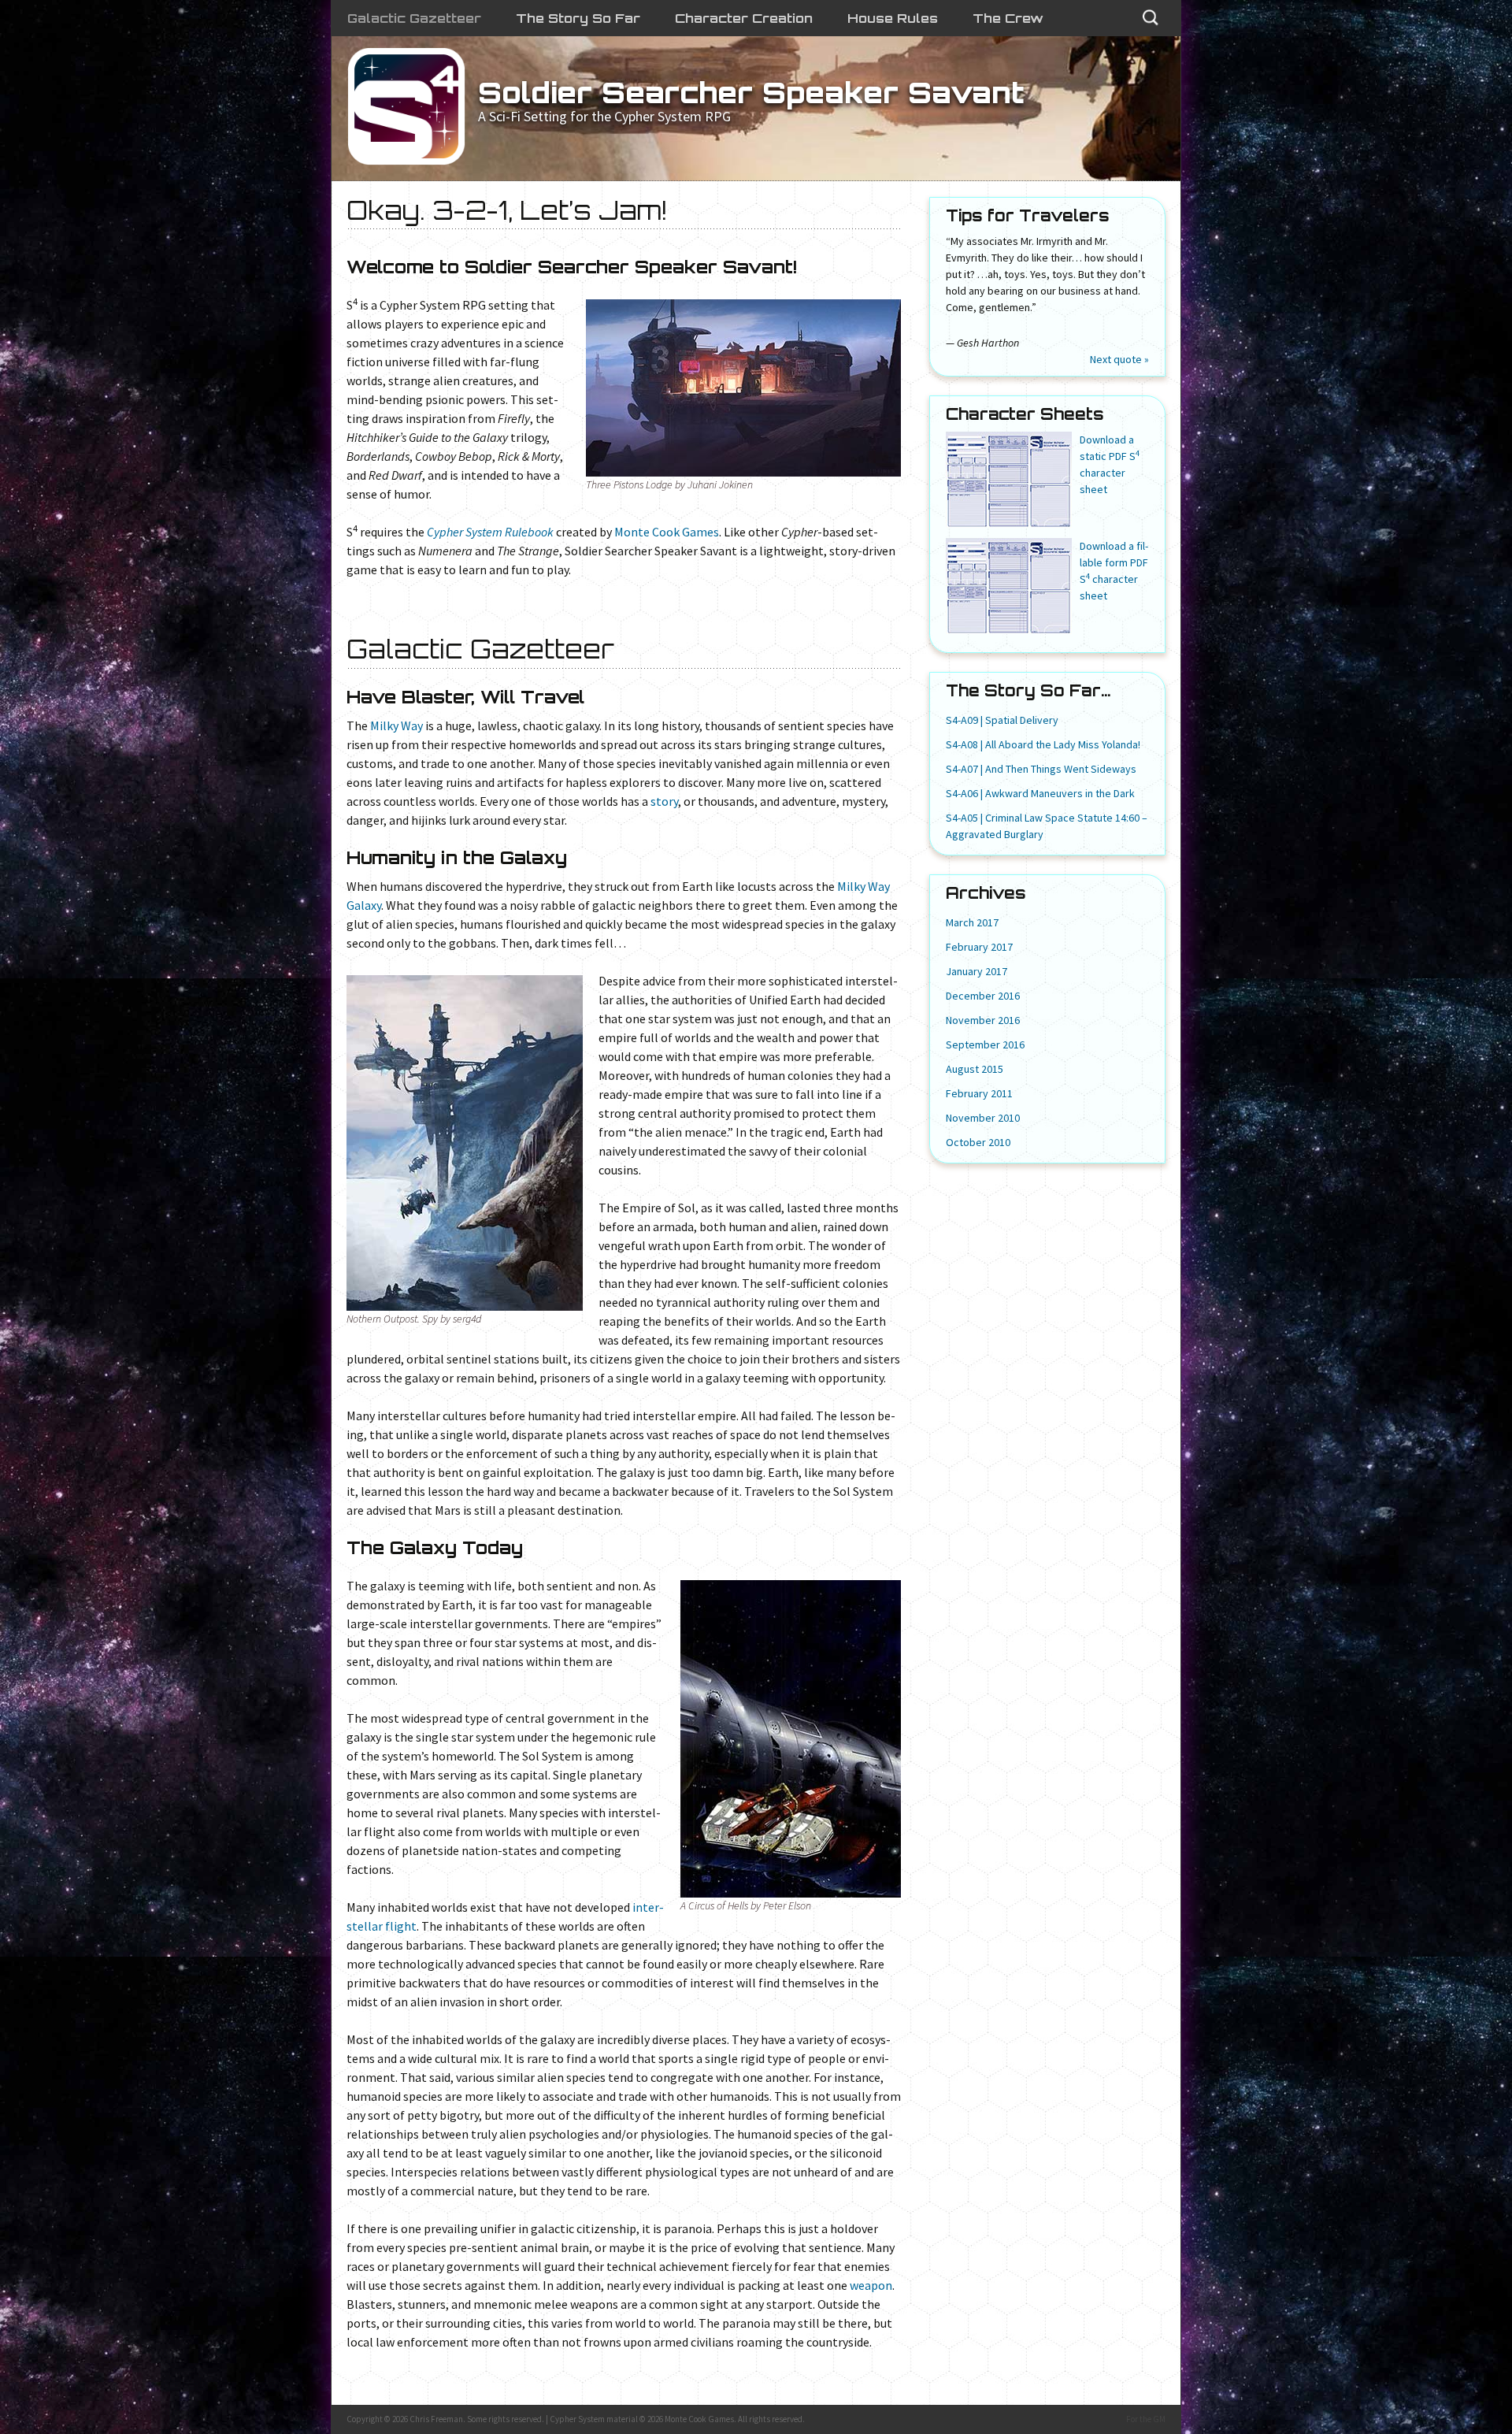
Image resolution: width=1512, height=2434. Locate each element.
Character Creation (744, 18)
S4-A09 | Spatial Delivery (1002, 720)
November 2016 (983, 1020)
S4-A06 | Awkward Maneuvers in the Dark (1040, 793)
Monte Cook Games (667, 532)
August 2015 (975, 1069)
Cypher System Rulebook (490, 532)
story (664, 801)
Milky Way (397, 725)
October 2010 (978, 1142)
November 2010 (983, 1118)
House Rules (893, 18)
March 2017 (972, 922)
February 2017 (979, 947)
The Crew (1008, 18)
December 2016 (983, 996)
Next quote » (1119, 359)
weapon (871, 2285)
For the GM (1146, 2419)
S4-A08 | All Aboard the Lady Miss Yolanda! (1043, 744)
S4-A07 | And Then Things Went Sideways (1041, 769)
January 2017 (976, 971)
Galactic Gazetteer (414, 18)
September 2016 (985, 1044)
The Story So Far (578, 18)
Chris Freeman (436, 2419)
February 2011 (979, 1093)
